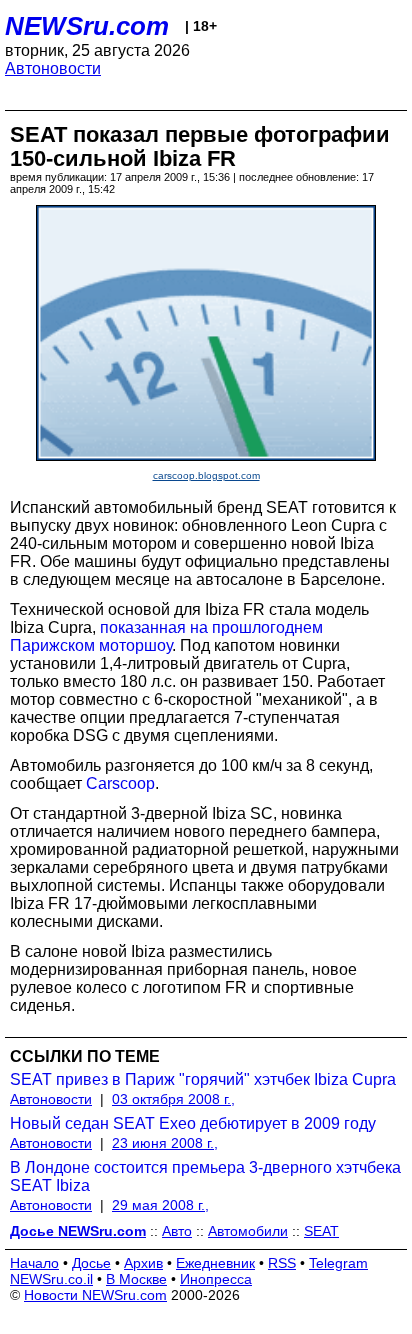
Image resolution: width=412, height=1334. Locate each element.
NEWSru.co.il (51, 1279)
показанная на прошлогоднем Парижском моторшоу (166, 636)
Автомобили (248, 1231)
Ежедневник (215, 1263)
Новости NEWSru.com (95, 1295)
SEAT (321, 1231)
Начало (34, 1263)
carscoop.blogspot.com (206, 475)
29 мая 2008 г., (160, 1205)
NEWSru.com (87, 26)
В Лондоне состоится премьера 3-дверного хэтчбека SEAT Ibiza (205, 1176)
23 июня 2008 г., (165, 1143)
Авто (177, 1231)
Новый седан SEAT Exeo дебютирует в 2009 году (193, 1123)
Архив (143, 1263)
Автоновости (53, 68)
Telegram (338, 1263)
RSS (282, 1263)
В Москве (136, 1279)
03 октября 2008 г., (173, 1099)
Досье (91, 1263)
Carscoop (120, 783)
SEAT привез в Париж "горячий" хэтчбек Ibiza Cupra (203, 1079)
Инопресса (216, 1279)
